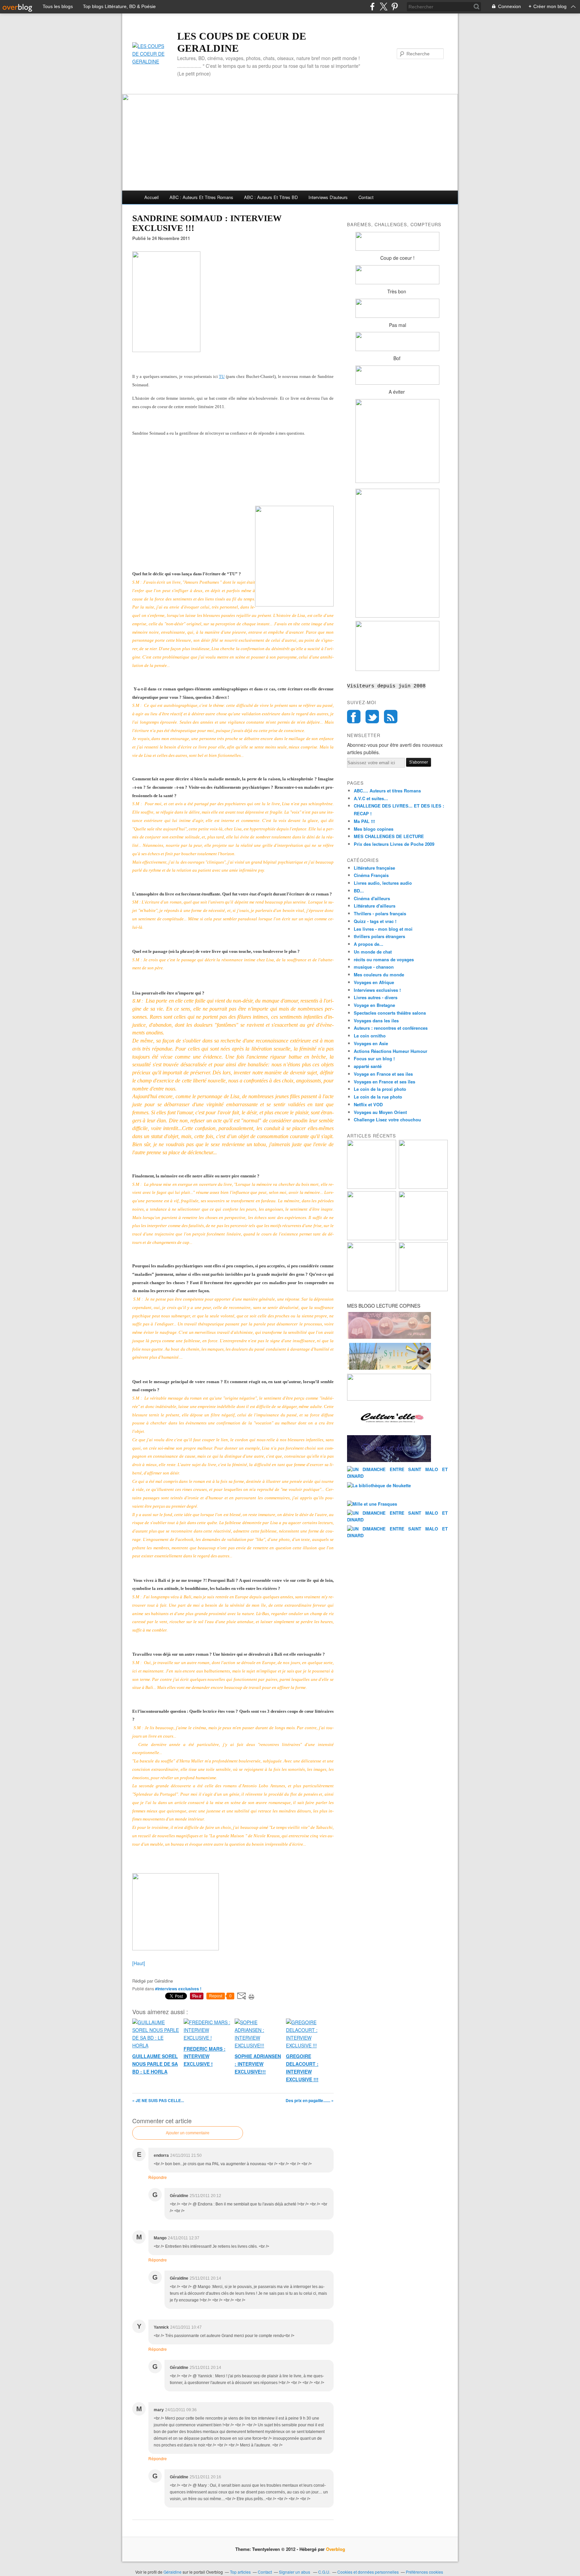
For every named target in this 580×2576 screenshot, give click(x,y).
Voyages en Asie (371, 1043)
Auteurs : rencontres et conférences (391, 1028)
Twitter (372, 717)
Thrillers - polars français (380, 913)
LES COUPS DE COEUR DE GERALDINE (242, 42)
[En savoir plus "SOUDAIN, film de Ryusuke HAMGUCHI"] (372, 1187)
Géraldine (173, 2572)
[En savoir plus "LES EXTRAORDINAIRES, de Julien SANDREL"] (423, 1289)
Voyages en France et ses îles (384, 1082)
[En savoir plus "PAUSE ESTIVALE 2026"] (372, 1238)
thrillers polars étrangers (379, 936)
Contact (366, 197)
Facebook (354, 717)
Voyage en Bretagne (374, 1005)
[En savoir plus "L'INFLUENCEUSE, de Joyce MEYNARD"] (423, 1187)
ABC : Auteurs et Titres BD (271, 197)
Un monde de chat (373, 952)
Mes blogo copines (374, 829)
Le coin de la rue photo (378, 1097)
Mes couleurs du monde (379, 975)
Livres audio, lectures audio (383, 883)
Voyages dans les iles (376, 1020)
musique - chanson (374, 967)
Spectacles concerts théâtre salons (390, 1013)
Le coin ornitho (370, 1036)
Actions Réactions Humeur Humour (391, 1051)
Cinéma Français (371, 875)
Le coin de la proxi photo (380, 1089)
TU (222, 376)
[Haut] (139, 1963)
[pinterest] (395, 7)
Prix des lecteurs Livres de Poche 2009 (394, 844)
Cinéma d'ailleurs (372, 898)
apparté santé (368, 1066)
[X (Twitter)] (383, 7)
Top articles (240, 2572)
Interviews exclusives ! (377, 990)
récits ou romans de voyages (384, 959)
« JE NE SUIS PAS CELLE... (158, 2100)
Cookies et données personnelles (368, 2572)
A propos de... (369, 944)
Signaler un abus (295, 2572)
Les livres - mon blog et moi (383, 929)
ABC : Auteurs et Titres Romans (201, 197)
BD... (359, 891)
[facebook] (372, 7)
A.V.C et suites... (371, 798)
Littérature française (374, 868)
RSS (391, 717)
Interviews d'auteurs (328, 197)
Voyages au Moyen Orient (380, 1112)
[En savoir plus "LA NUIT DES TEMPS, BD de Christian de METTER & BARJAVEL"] (423, 1238)
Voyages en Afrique (374, 982)
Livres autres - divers (376, 997)
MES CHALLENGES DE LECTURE (389, 836)
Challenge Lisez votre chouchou (387, 1120)
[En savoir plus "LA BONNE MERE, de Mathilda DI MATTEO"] (372, 1289)
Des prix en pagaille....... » (310, 2100)
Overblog (335, 2549)
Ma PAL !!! (364, 821)
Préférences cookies (424, 2572)
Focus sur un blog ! (374, 1058)
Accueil (152, 197)
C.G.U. (324, 2572)
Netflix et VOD (368, 1104)
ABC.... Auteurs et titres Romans (387, 791)
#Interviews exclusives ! (178, 1989)
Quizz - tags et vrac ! (375, 921)
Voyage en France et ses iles (383, 1074)
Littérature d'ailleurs (375, 906)
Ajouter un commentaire (188, 2133)
